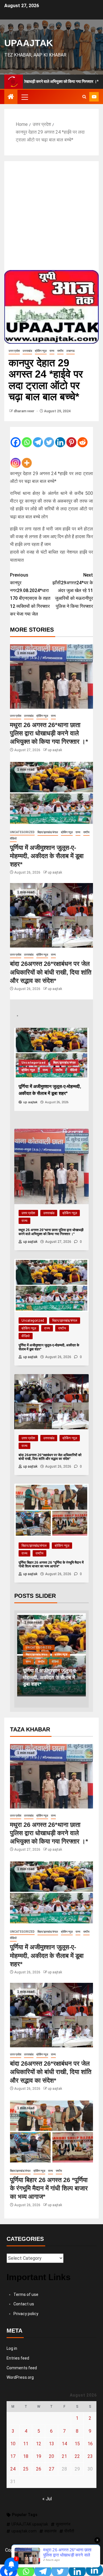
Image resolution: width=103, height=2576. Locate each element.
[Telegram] (38, 438)
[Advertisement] (51, 216)
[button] (24, 97)
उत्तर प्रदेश (14, 351)
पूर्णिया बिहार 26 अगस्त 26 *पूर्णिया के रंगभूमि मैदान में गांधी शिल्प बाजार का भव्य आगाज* (49, 2188)
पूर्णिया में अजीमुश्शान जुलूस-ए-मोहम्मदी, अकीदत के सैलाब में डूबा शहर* (47, 856)
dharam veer (24, 411)
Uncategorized (22, 832)
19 (39, 2456)
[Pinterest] (71, 438)
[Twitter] (49, 438)
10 (13, 2444)
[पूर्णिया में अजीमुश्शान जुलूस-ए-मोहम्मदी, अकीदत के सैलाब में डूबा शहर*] (51, 793)
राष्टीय (60, 351)
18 (26, 2456)
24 (13, 2469)
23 (90, 2456)
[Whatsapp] (27, 438)
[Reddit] (83, 438)
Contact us (24, 2304)
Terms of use (26, 2294)
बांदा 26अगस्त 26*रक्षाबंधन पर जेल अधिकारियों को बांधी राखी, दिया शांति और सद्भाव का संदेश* (51, 972)
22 (77, 2456)
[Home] (11, 97)
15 (77, 2444)
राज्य (52, 351)
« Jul (47, 2499)
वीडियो (13, 838)
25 (26, 2469)
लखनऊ (71, 351)
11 (26, 2444)
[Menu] (24, 97)
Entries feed (18, 2358)
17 (13, 2456)
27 (51, 2469)
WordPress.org (20, 2377)
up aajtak (55, 750)
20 (51, 2456)
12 (39, 2444)
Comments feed (22, 2368)
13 (51, 2444)
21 (64, 2456)
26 (39, 2469)
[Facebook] (16, 438)
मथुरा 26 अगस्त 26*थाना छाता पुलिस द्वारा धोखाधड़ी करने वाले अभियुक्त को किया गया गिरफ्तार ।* (49, 733)
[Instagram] (16, 458)
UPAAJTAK (29, 43)
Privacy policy (26, 2314)
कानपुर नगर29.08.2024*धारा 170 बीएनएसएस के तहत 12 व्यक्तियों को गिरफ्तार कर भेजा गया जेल (30, 594)
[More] (27, 458)
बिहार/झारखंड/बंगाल (48, 832)
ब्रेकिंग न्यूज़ (41, 351)
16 (90, 2444)
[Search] (84, 97)
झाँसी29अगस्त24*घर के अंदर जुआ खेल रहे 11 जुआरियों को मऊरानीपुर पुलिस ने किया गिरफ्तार (73, 591)
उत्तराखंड (27, 351)
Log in (12, 2348)
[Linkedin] (60, 438)
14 (64, 2444)
